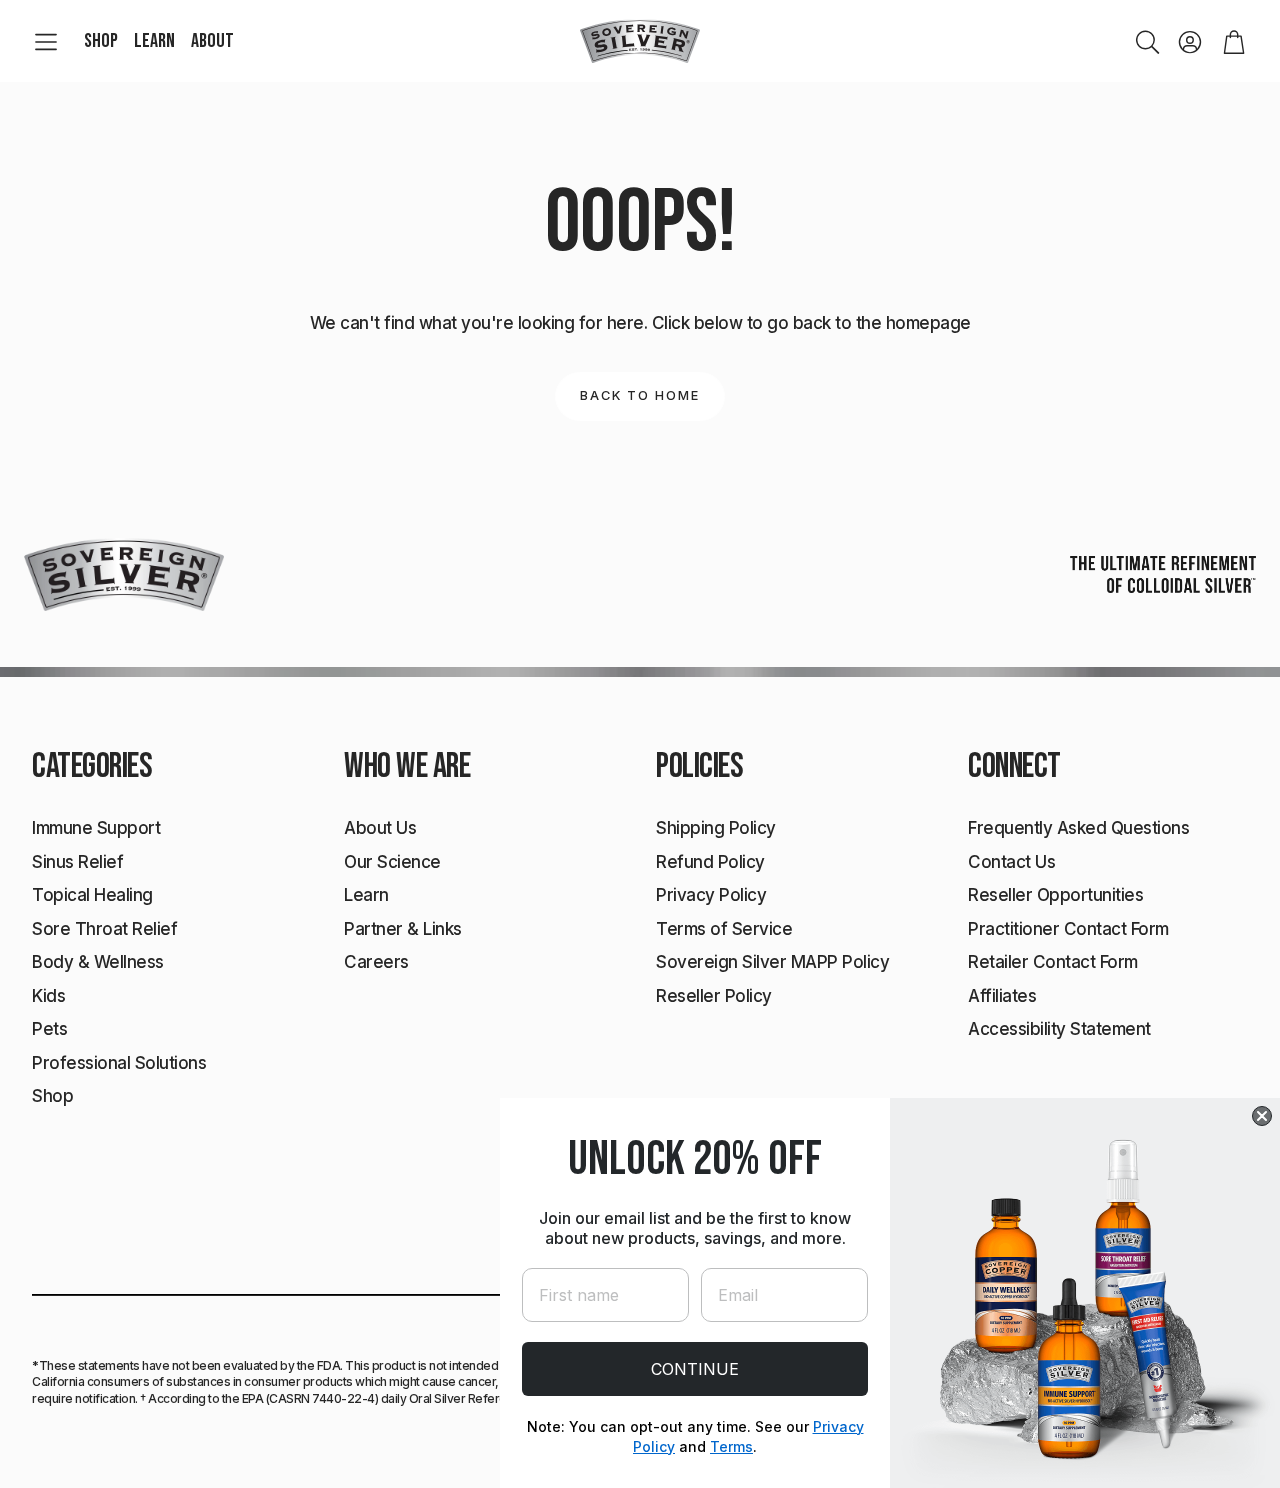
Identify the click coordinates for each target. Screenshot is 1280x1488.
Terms (731, 1446)
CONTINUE (695, 1369)
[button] (46, 42)
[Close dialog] (1262, 1116)
